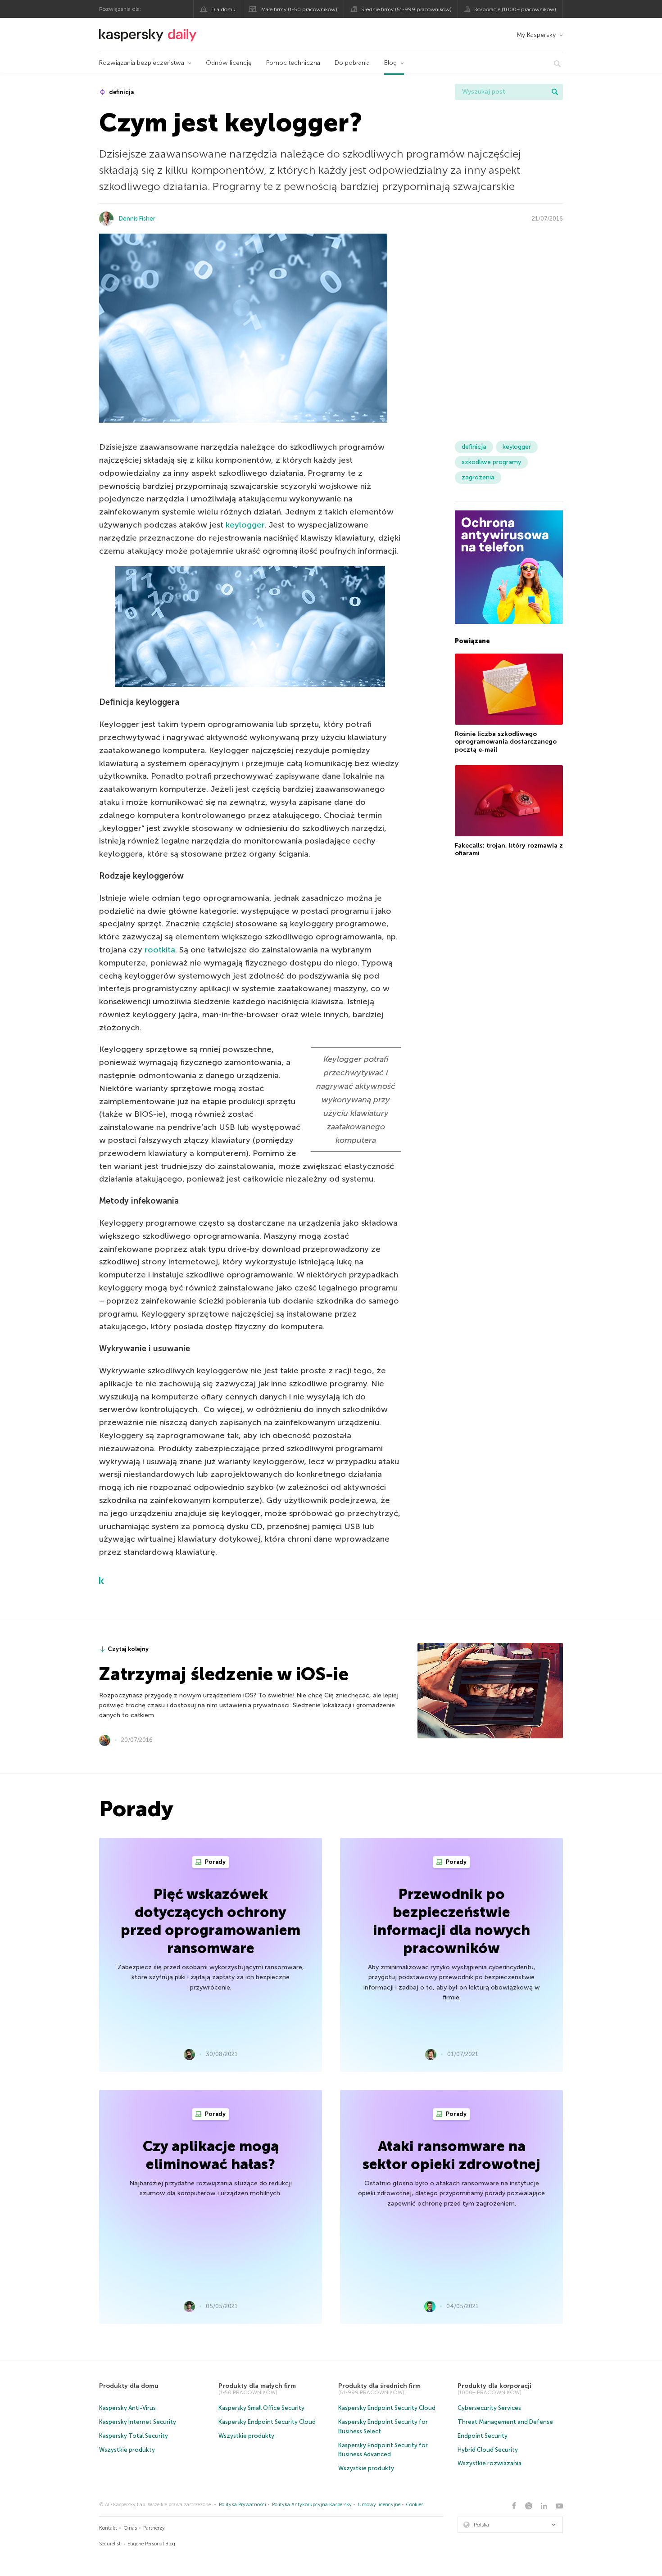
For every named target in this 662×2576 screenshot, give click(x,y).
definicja (121, 92)
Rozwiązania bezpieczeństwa (142, 63)
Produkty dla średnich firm (379, 2386)
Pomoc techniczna (293, 63)
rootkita (160, 950)
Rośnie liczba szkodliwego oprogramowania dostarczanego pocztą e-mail (506, 742)
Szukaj (555, 92)
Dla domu (223, 9)
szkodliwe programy (491, 462)
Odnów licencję (229, 63)
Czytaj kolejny (128, 1649)
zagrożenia (478, 477)
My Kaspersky (536, 35)
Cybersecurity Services (489, 2408)
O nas (130, 2528)
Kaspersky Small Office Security (261, 2408)
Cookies (415, 2505)
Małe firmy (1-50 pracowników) (299, 9)
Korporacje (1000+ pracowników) (515, 9)
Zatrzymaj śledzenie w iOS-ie (224, 1674)
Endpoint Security (483, 2436)
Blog (390, 63)
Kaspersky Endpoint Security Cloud (267, 2422)
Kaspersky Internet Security (138, 2422)
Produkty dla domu (129, 2386)
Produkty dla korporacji (494, 2386)
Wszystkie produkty (127, 2450)
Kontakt (108, 2528)
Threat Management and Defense (505, 2422)
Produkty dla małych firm (257, 2386)
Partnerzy (154, 2528)
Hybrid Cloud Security (488, 2450)
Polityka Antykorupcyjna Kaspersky (312, 2505)
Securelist (110, 2544)
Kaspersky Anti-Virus (127, 2408)
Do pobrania (352, 63)
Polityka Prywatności (243, 2505)
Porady (215, 1862)
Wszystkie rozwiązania (490, 2463)
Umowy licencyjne (379, 2505)
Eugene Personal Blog (151, 2544)
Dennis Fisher (137, 219)
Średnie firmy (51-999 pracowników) (406, 9)
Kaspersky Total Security (134, 2436)
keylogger (245, 525)
